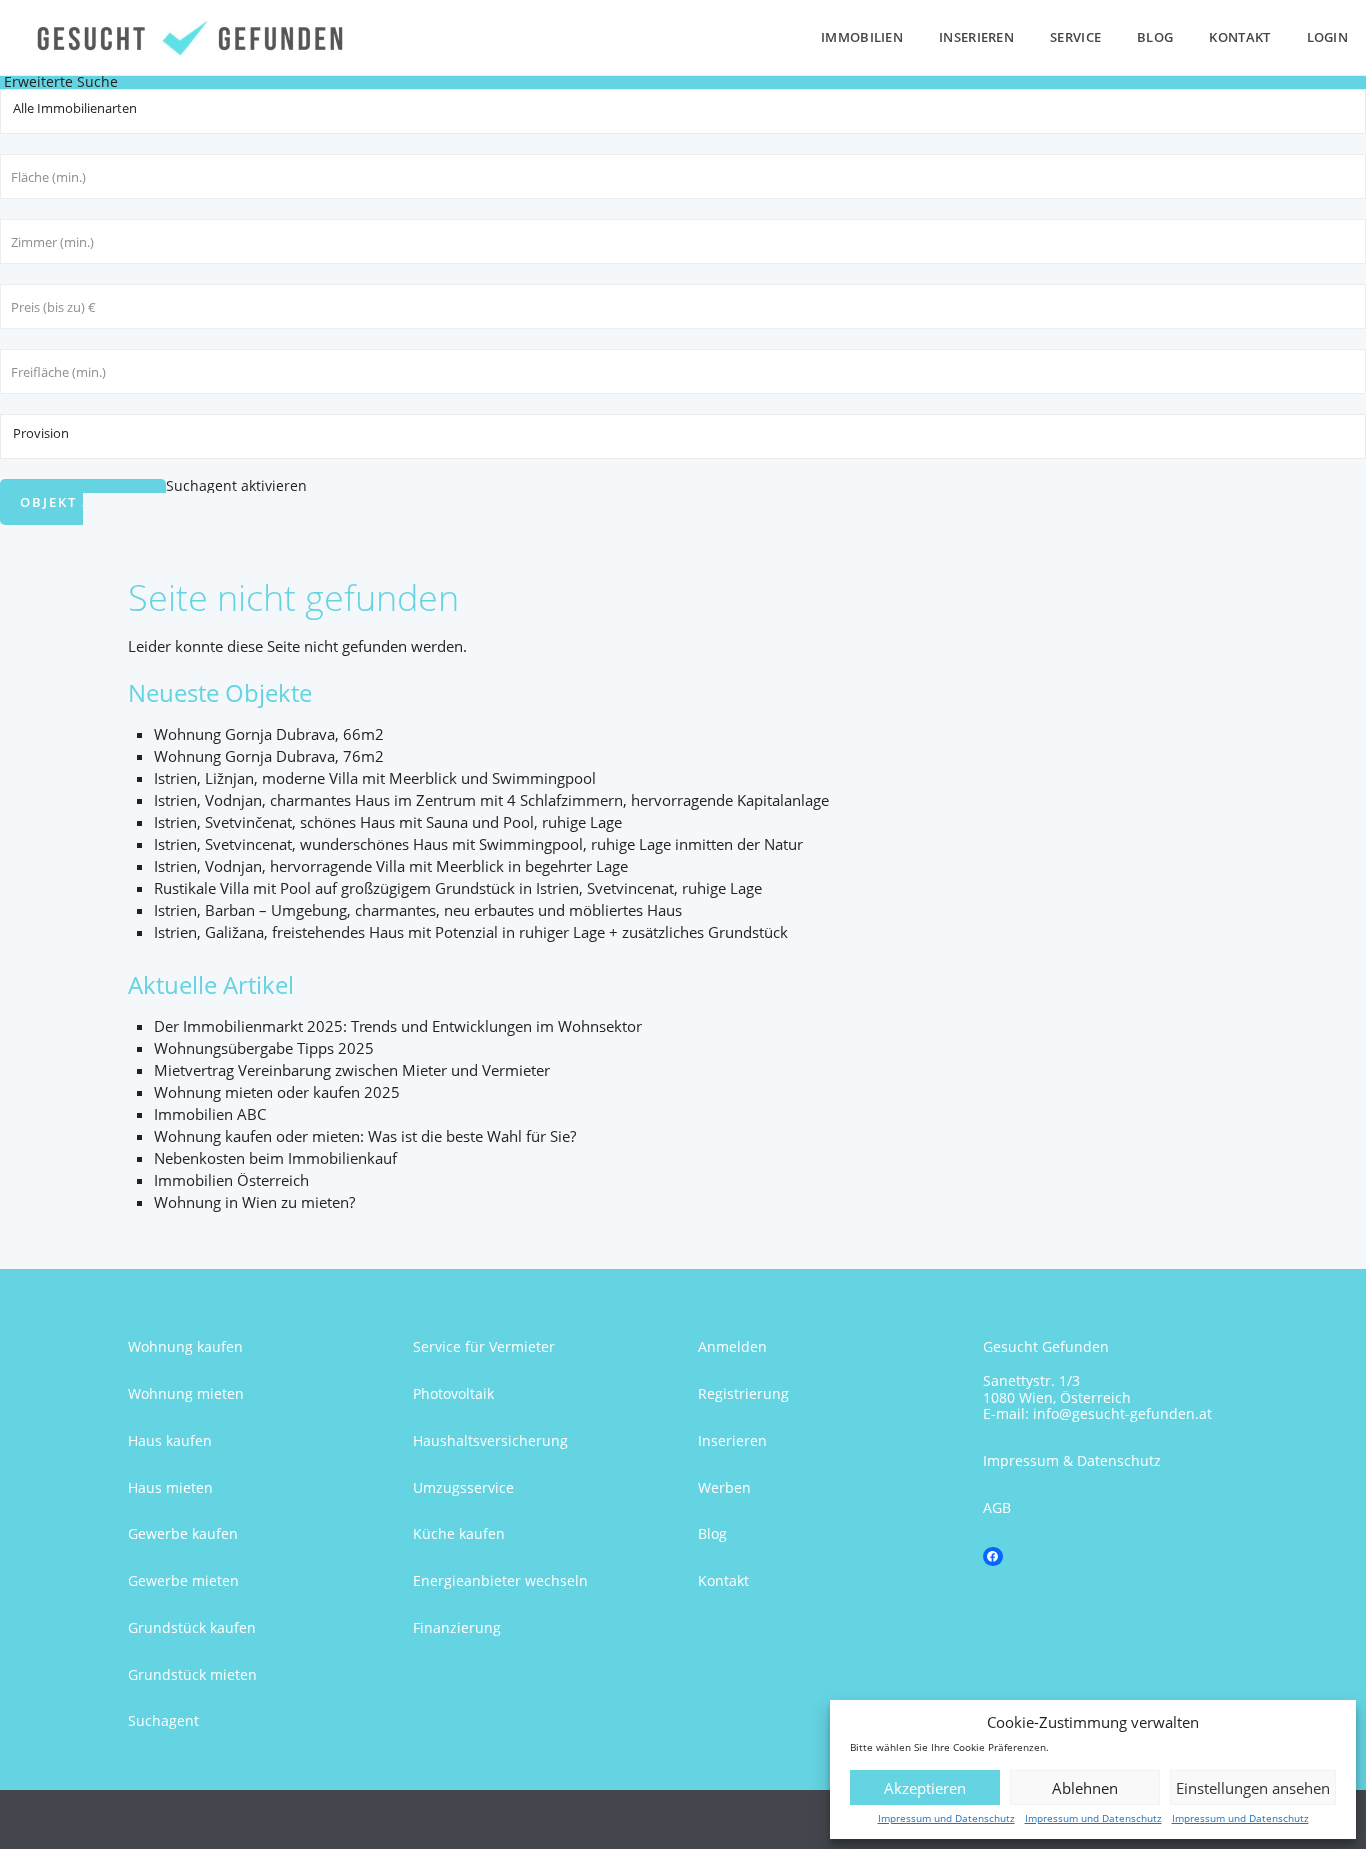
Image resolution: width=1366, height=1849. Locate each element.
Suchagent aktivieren (236, 485)
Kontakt (1239, 37)
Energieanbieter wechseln (500, 1580)
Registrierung (743, 1393)
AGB (997, 1507)
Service (1075, 37)
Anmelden (732, 1346)
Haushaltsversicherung (490, 1440)
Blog (1155, 37)
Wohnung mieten (186, 1393)
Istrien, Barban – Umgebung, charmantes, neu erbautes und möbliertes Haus (418, 910)
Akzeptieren (925, 1788)
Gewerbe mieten (183, 1580)
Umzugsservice (463, 1487)
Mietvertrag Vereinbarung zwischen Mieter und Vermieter (352, 1070)
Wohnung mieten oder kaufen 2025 (277, 1092)
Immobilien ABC (210, 1114)
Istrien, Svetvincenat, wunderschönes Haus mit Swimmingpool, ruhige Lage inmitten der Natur (478, 844)
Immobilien (862, 37)
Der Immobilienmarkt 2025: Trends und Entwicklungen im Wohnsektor (398, 1026)
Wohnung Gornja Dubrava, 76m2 (269, 756)
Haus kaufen (170, 1440)
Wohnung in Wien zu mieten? (254, 1202)
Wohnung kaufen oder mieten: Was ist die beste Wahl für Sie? (365, 1136)
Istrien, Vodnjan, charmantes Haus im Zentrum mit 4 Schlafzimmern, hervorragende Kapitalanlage (491, 800)
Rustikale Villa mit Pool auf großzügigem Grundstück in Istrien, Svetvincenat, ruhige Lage (458, 888)
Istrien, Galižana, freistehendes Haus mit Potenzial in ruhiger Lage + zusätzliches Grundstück (471, 932)
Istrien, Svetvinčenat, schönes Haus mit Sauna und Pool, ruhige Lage (388, 822)
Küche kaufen (459, 1533)
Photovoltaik (453, 1393)
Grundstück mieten (192, 1674)
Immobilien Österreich (231, 1180)
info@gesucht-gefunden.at (1122, 1413)
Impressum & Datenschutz (1072, 1460)
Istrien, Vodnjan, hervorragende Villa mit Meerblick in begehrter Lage (391, 866)
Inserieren (976, 37)
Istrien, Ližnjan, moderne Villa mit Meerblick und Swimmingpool (375, 778)
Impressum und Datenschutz (946, 1818)
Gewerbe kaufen (183, 1533)
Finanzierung (457, 1627)
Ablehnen (1085, 1788)
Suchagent (163, 1720)
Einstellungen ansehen (1253, 1788)
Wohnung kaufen (185, 1346)
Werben (724, 1487)
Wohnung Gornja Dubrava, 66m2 (269, 734)
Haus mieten (170, 1487)
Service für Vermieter (484, 1346)
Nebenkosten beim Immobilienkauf (275, 1158)
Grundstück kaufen (192, 1627)
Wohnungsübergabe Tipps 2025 (264, 1048)
